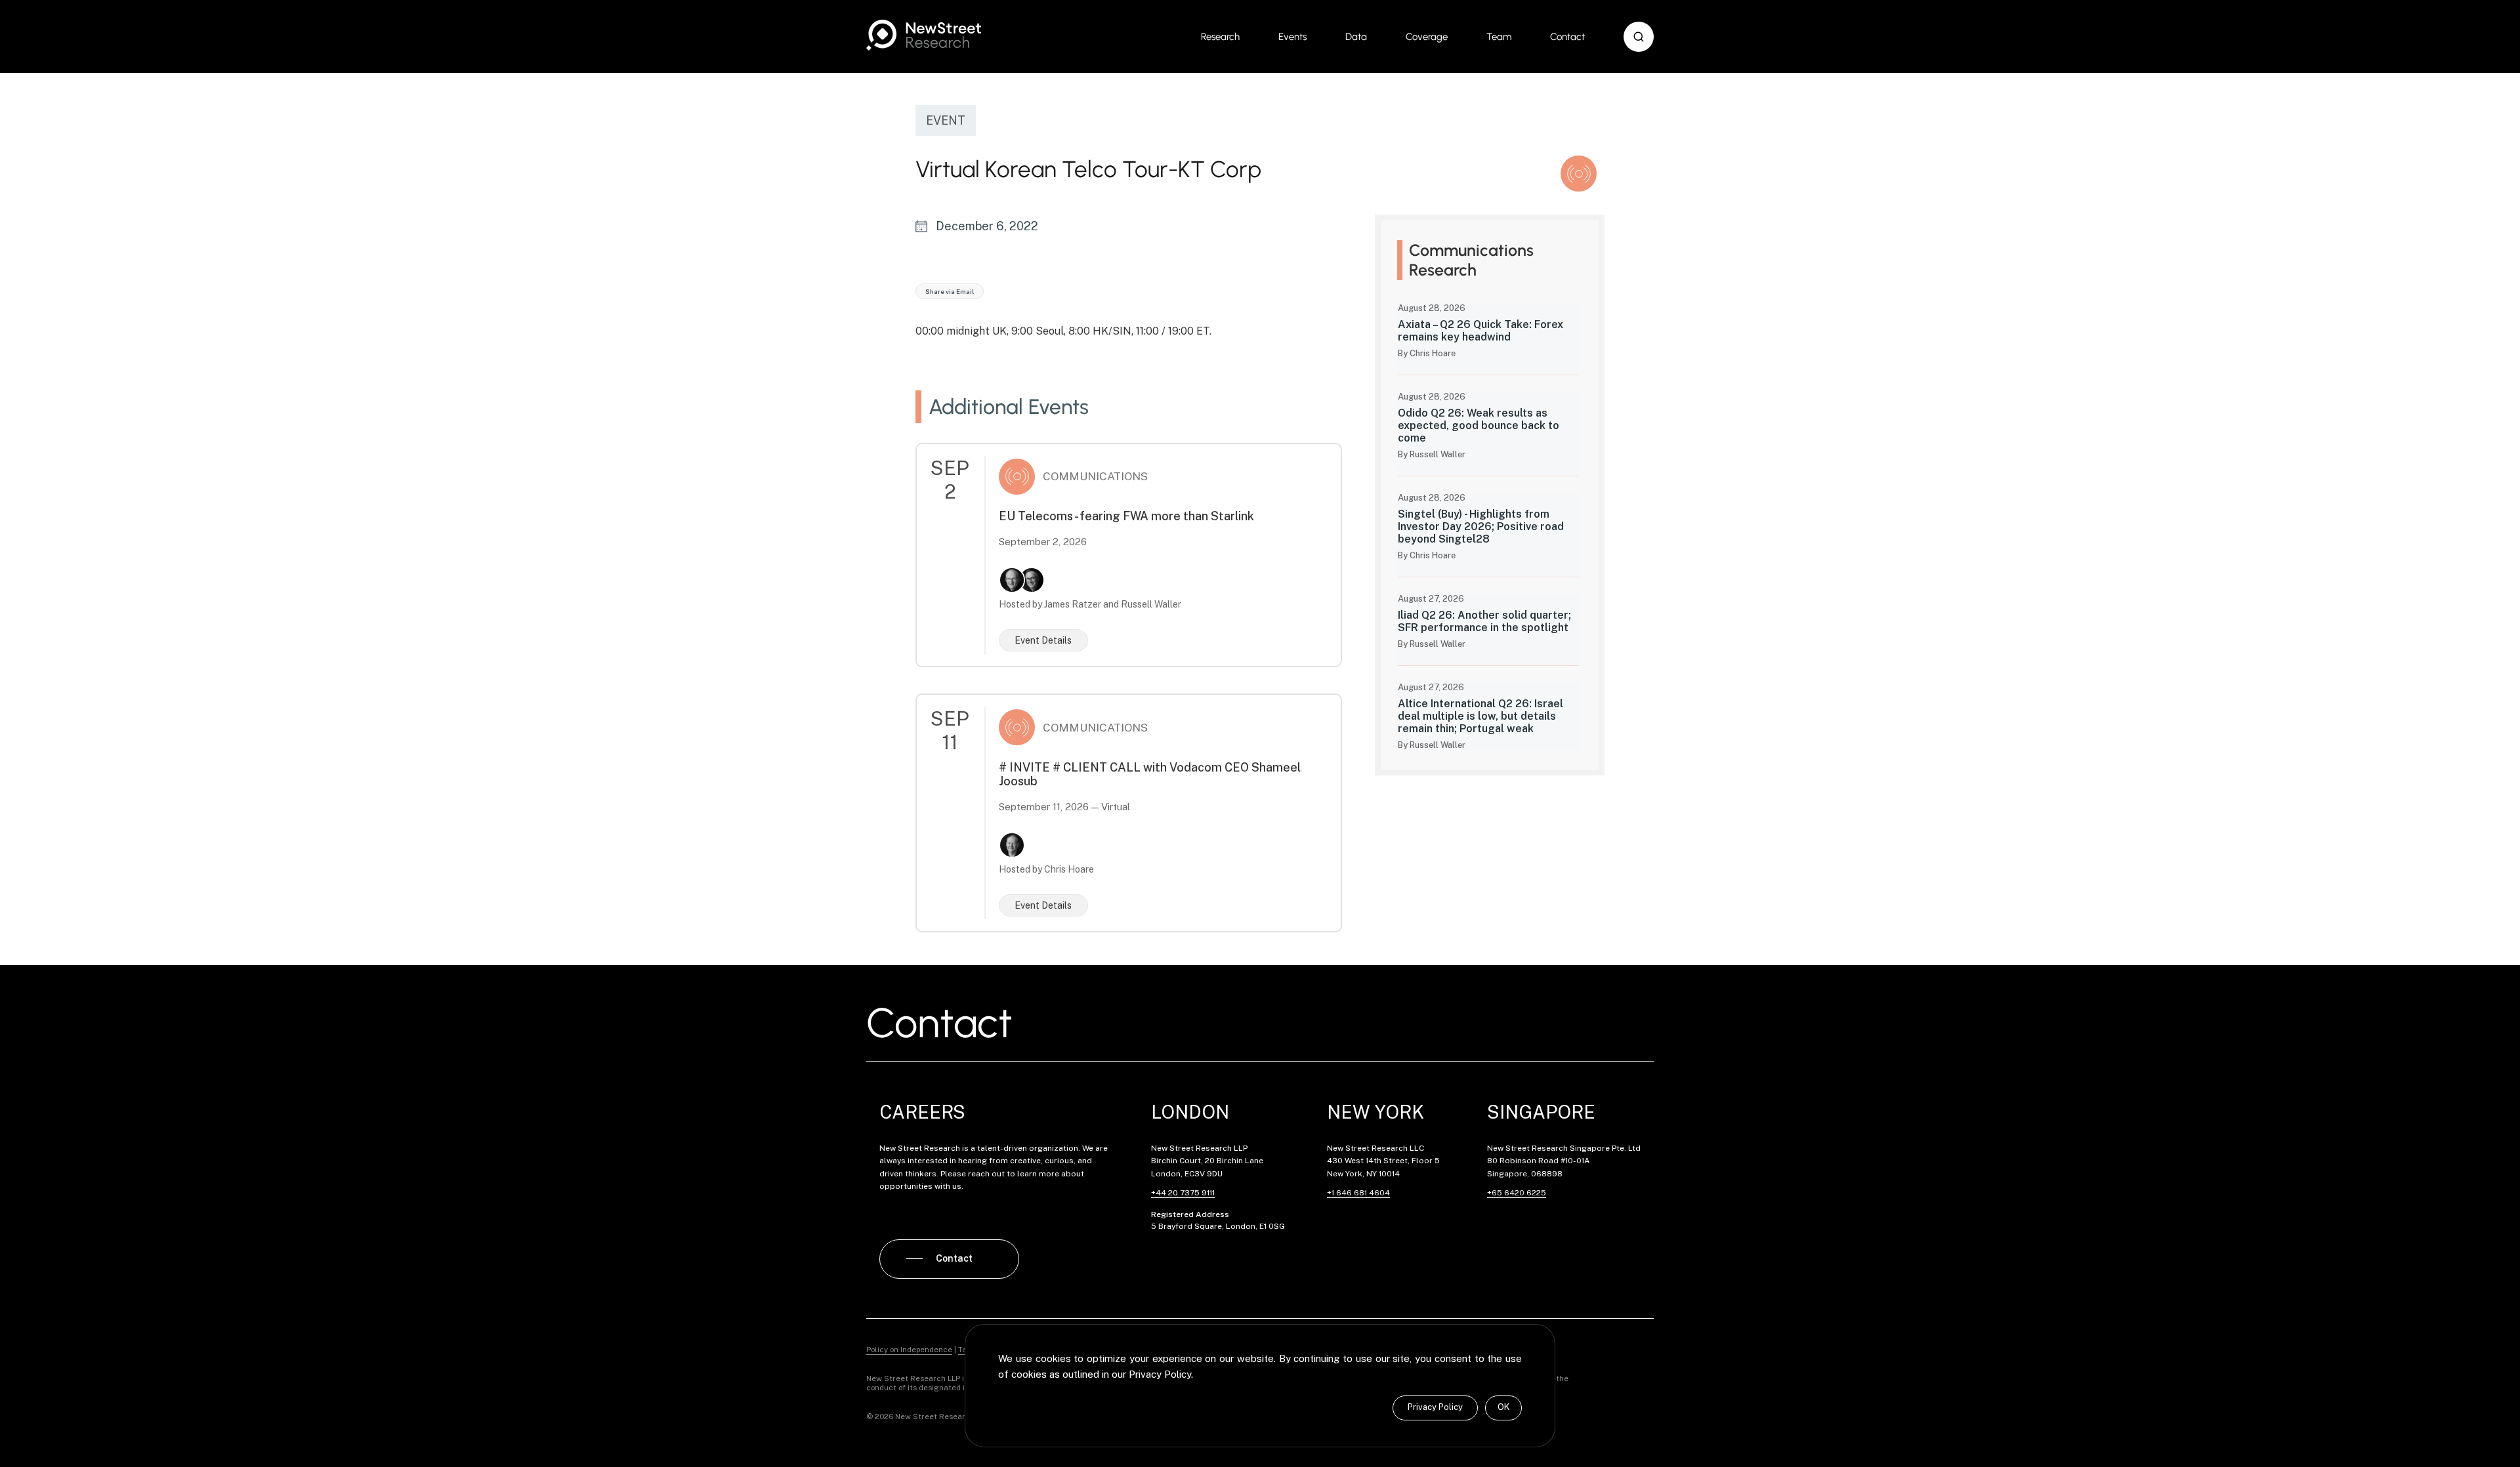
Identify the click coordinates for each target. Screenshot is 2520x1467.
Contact (1567, 37)
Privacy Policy (1435, 1407)
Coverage (1427, 37)
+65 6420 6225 (1517, 1193)
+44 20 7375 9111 (1183, 1193)
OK (1503, 1407)
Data (1356, 37)
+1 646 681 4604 (1358, 1193)
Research (1220, 37)
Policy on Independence (909, 1350)
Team (1499, 37)
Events (1292, 37)
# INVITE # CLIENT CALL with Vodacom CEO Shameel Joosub (1150, 774)
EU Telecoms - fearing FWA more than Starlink (1126, 516)
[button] (1639, 37)
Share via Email (950, 291)
